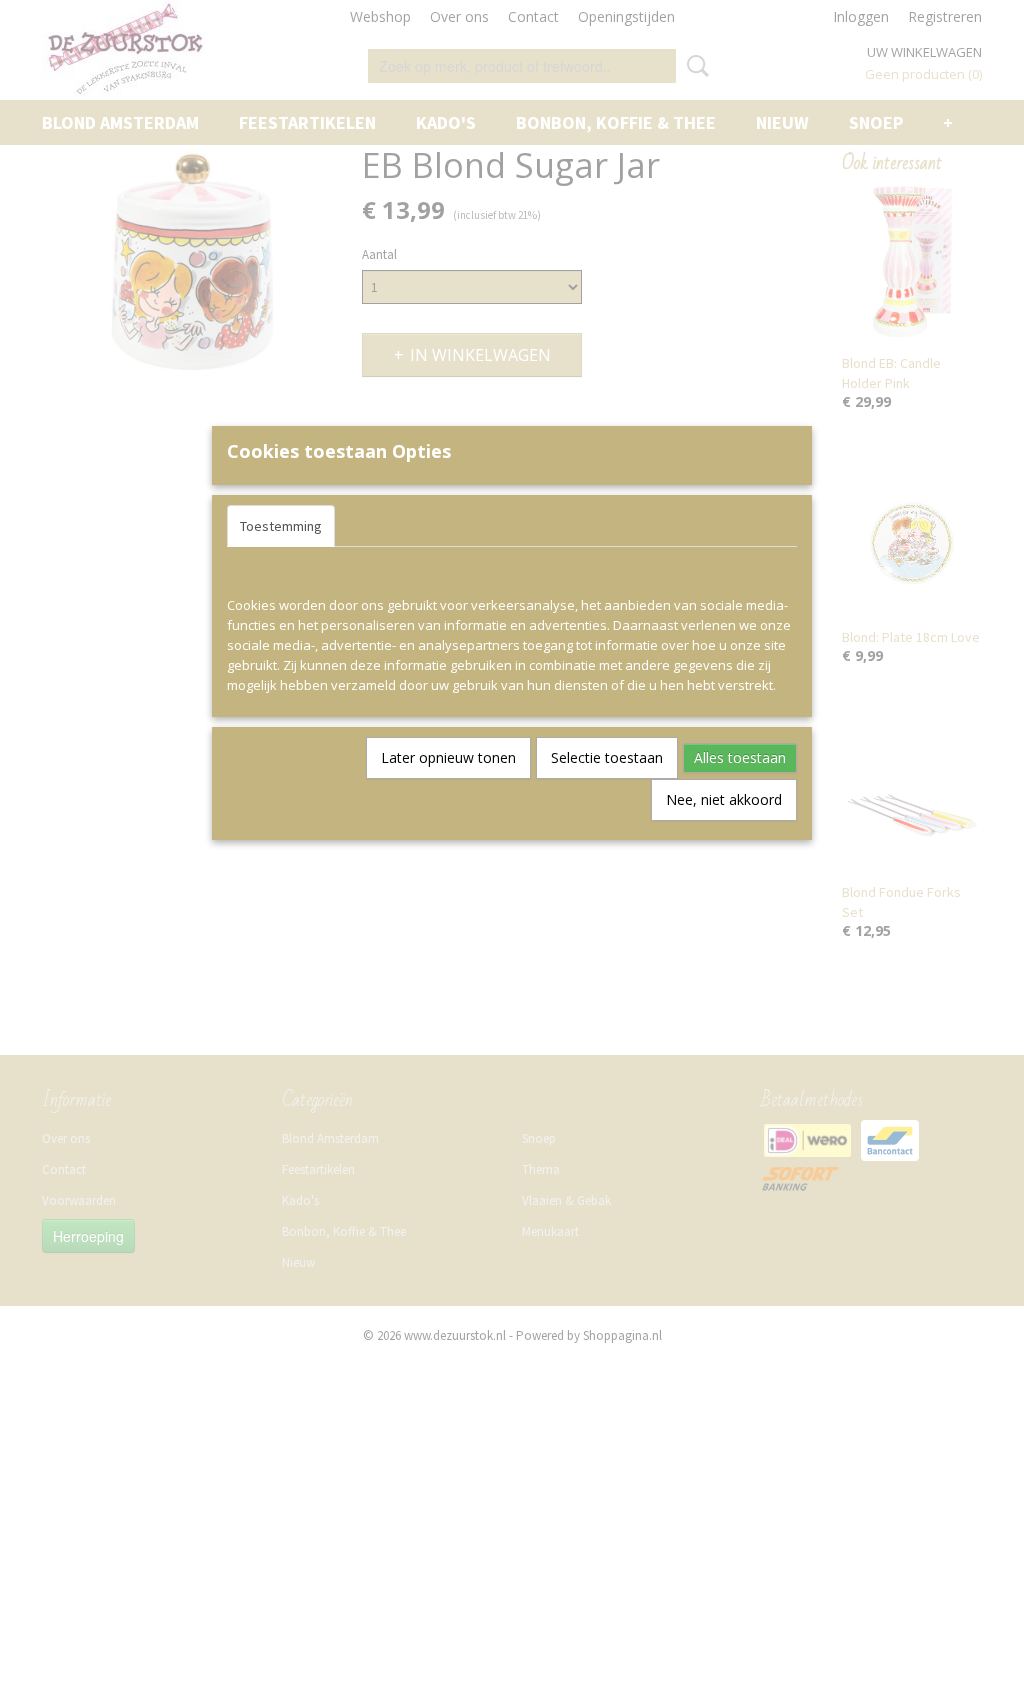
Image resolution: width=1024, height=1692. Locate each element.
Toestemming (281, 526)
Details (370, 526)
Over (434, 526)
